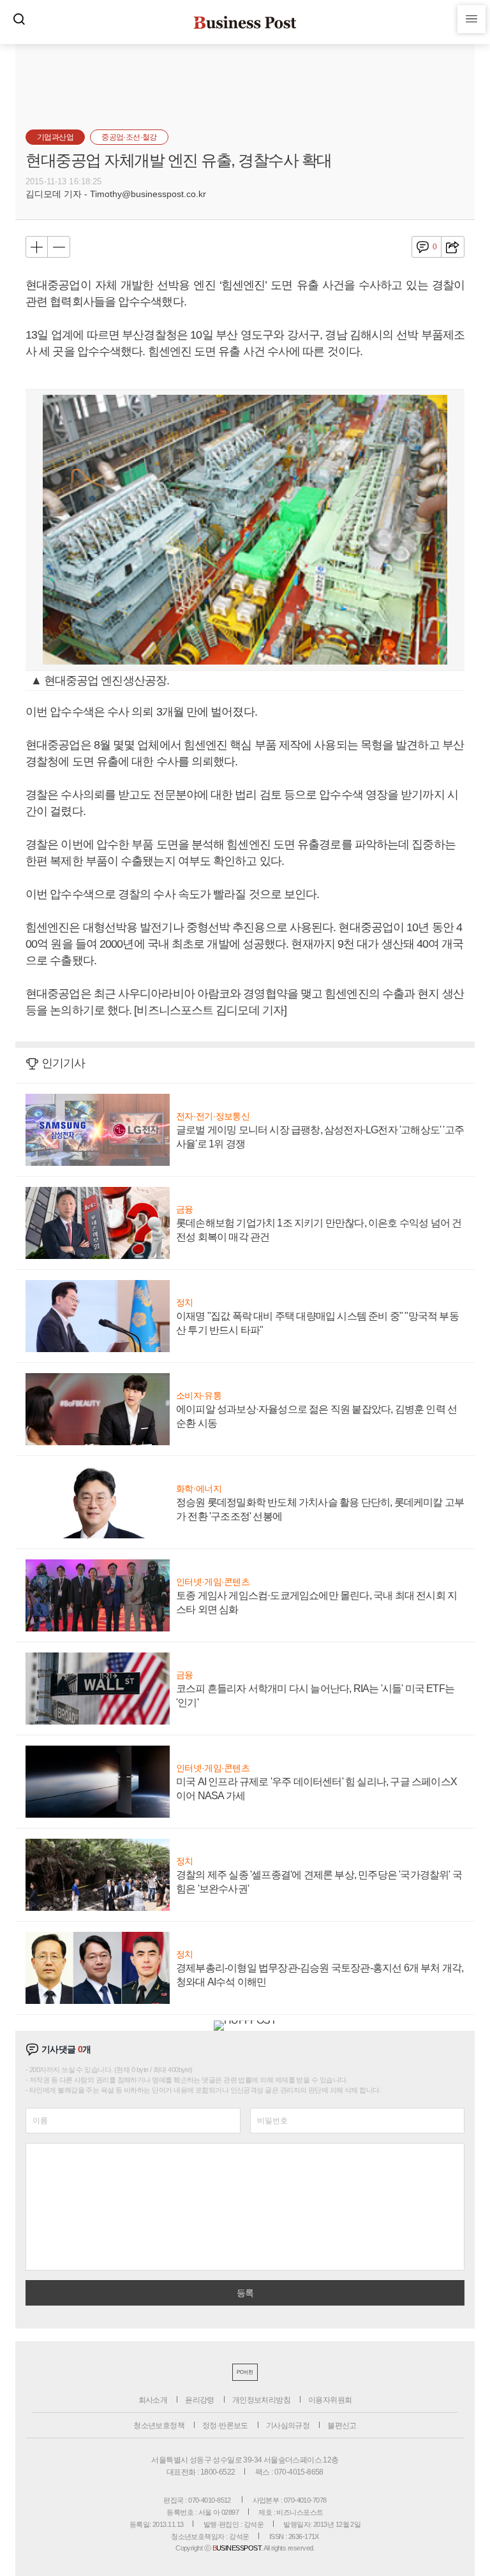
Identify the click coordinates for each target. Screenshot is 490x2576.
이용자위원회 (330, 2400)
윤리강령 (200, 2400)
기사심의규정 (288, 2425)
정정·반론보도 (225, 2425)
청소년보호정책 (159, 2425)
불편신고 (342, 2425)
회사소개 (153, 2400)
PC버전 (245, 2372)
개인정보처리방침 (261, 2400)
